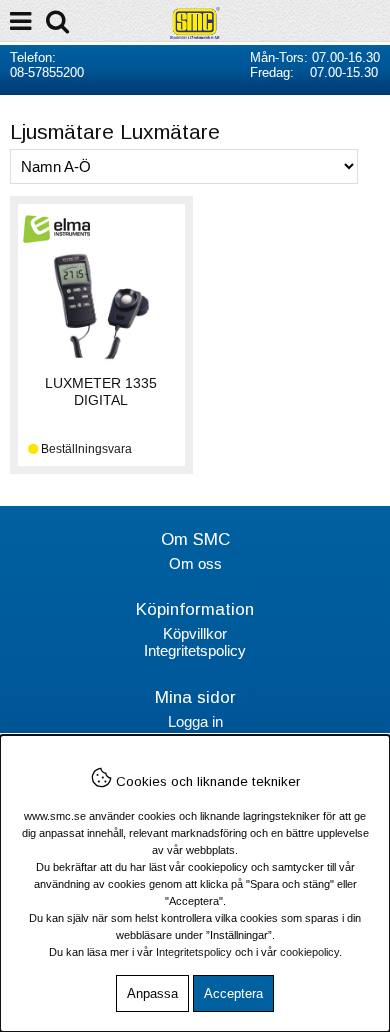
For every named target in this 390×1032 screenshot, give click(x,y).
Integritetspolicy (195, 650)
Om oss (195, 563)
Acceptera (233, 993)
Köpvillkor (195, 633)
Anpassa (152, 993)
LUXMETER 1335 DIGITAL (101, 391)
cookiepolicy (309, 952)
